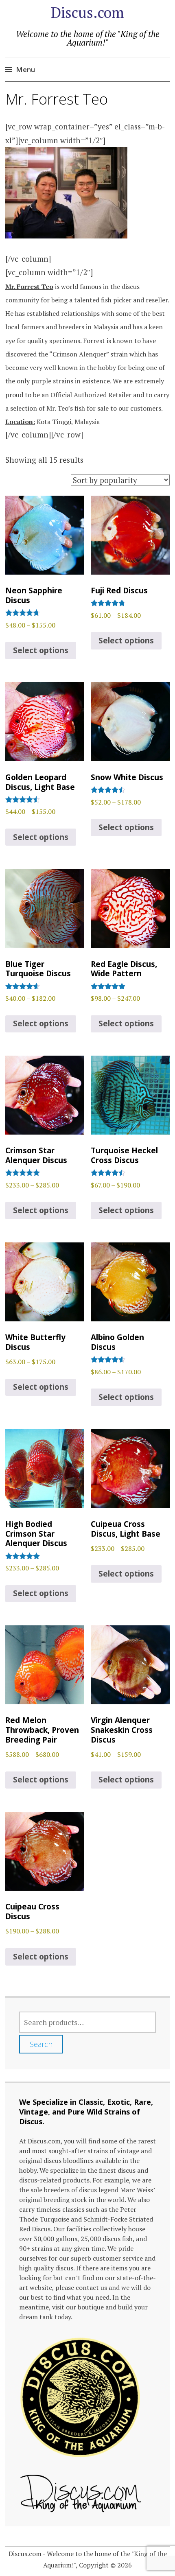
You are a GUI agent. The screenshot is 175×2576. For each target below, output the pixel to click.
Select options (41, 650)
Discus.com (87, 12)
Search (41, 2044)
